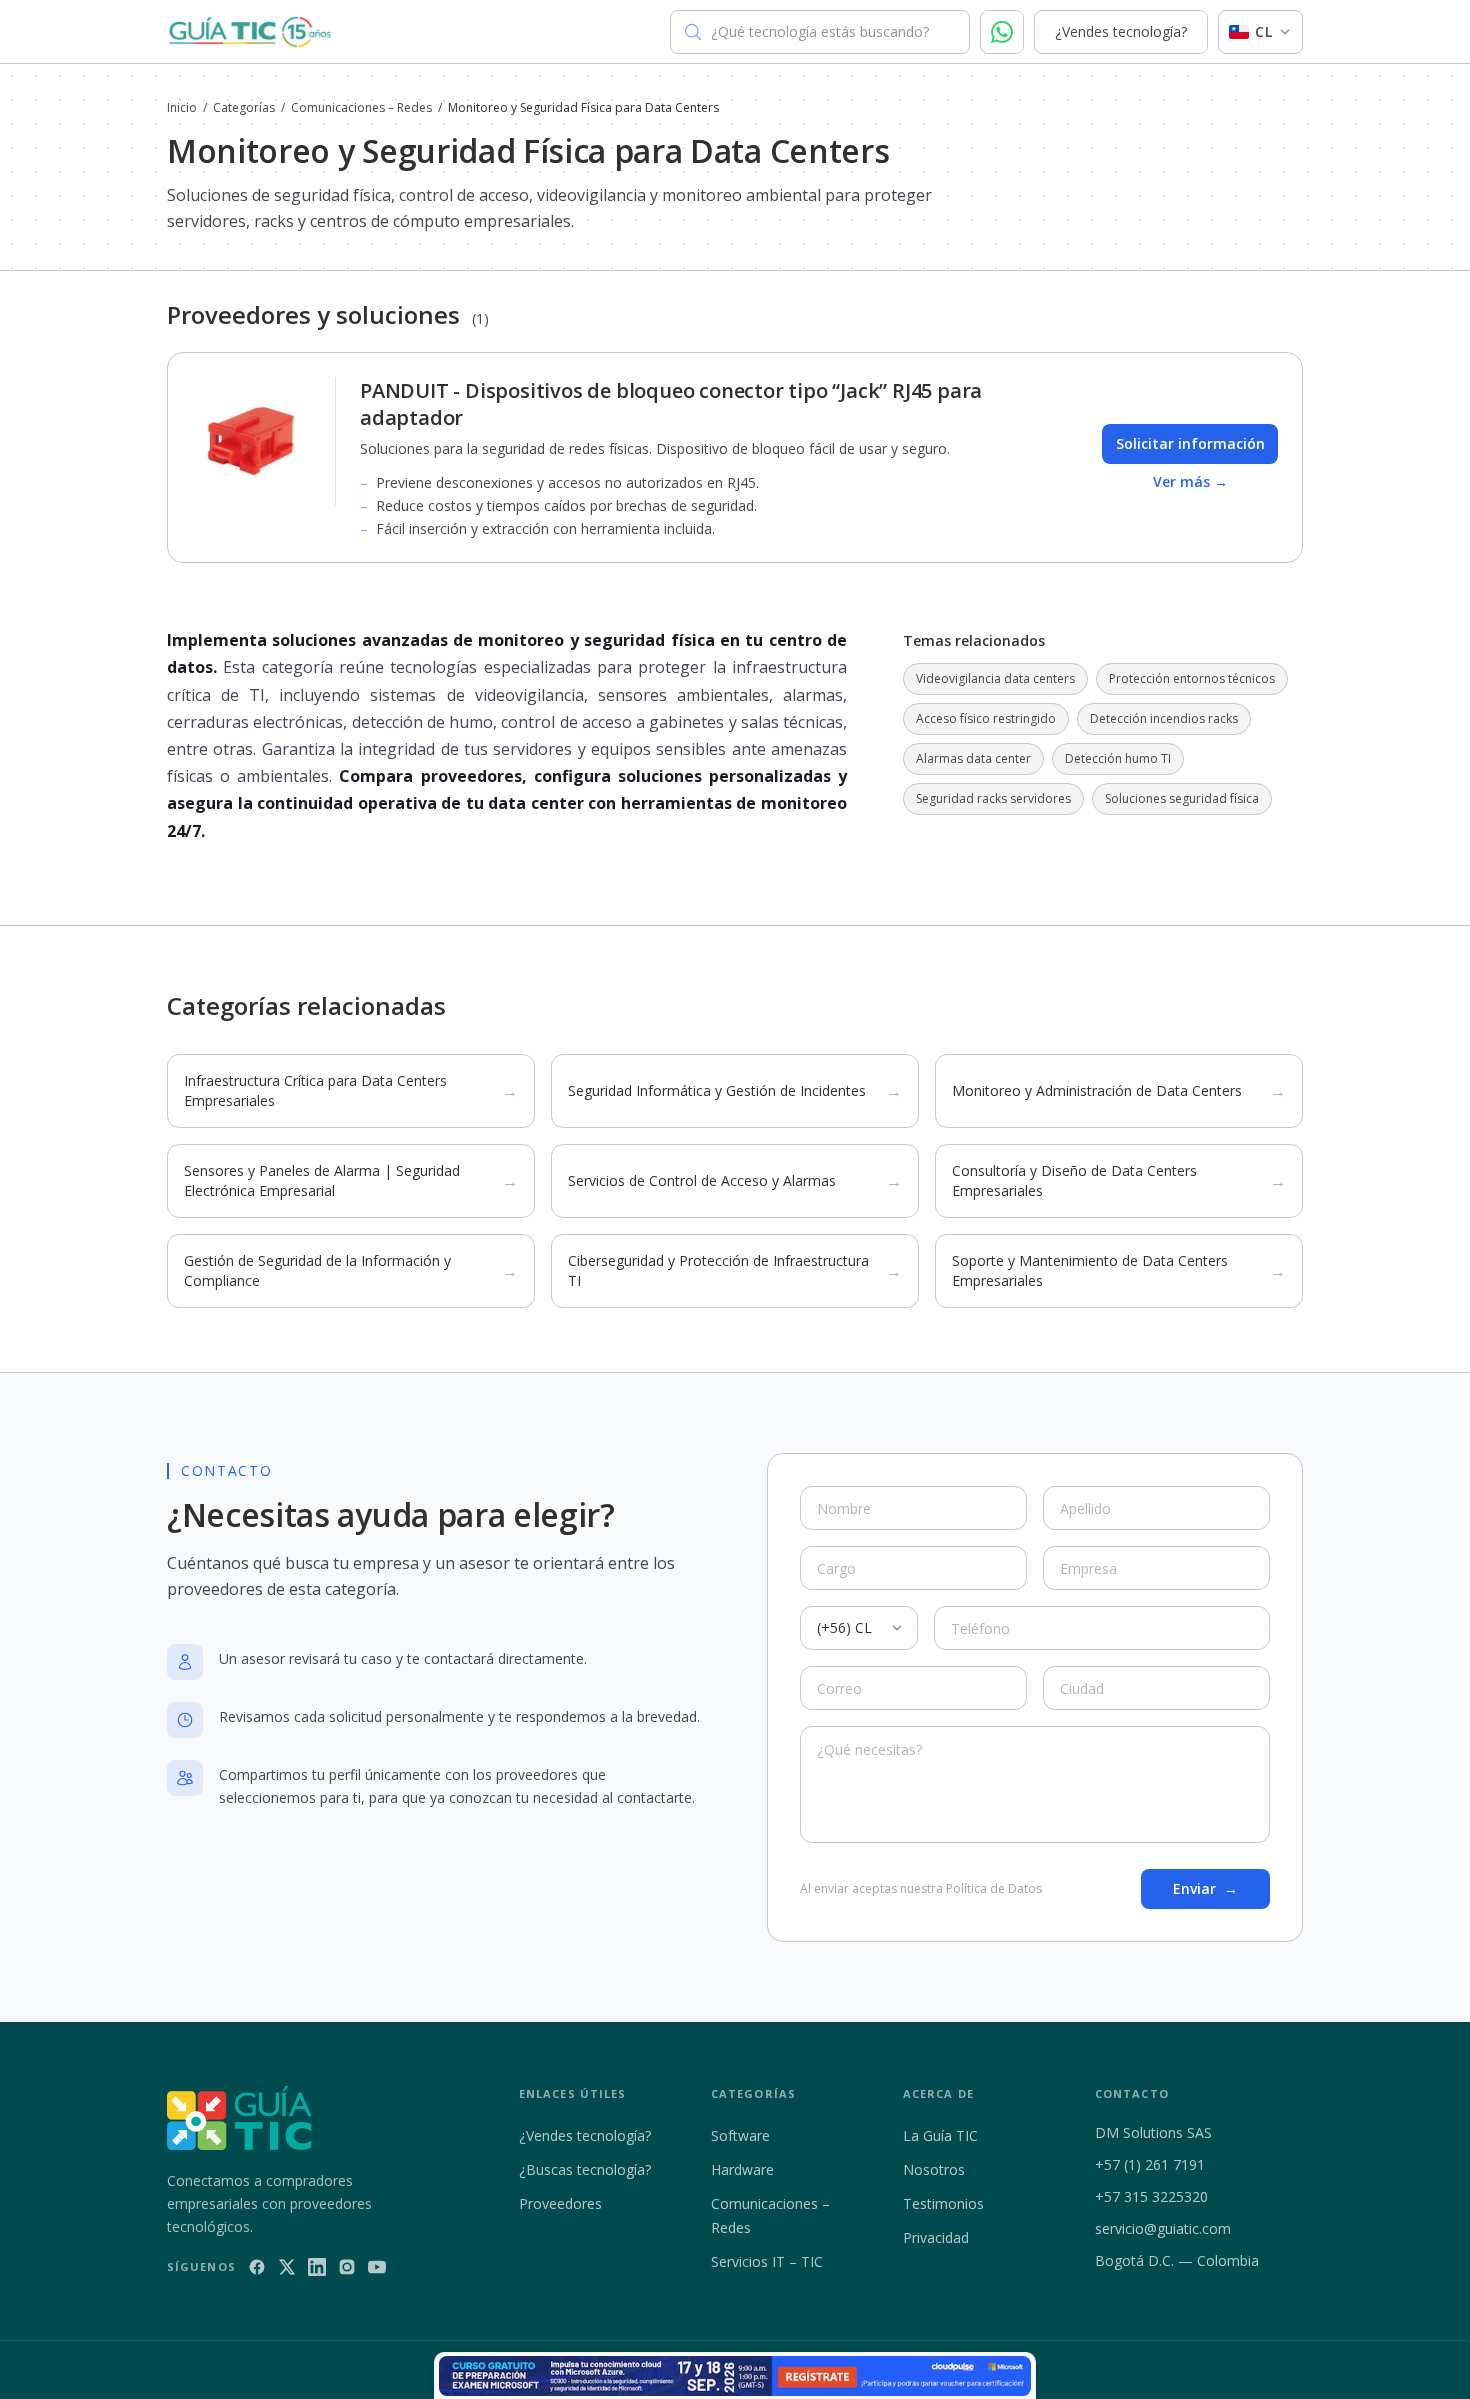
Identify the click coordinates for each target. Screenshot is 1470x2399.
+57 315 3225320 (1151, 2196)
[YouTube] (377, 2267)
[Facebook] (257, 2267)
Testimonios (943, 2203)
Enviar (1205, 1888)
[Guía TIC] (250, 32)
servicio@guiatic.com (1163, 2228)
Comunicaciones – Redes (361, 108)
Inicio (182, 108)
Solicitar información (1190, 443)
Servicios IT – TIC (767, 2261)
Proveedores (560, 2203)
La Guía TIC (940, 2135)
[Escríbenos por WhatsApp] (1002, 32)
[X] (287, 2267)
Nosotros (934, 2169)
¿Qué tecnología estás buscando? (820, 31)
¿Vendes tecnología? (1121, 31)
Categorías (244, 108)
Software (740, 2135)
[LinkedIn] (317, 2267)
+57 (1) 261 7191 (1150, 2164)
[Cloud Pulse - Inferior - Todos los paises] (735, 2376)
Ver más (1190, 481)
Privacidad (936, 2237)
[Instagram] (347, 2267)
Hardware (742, 2169)
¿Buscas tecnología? (585, 2169)
